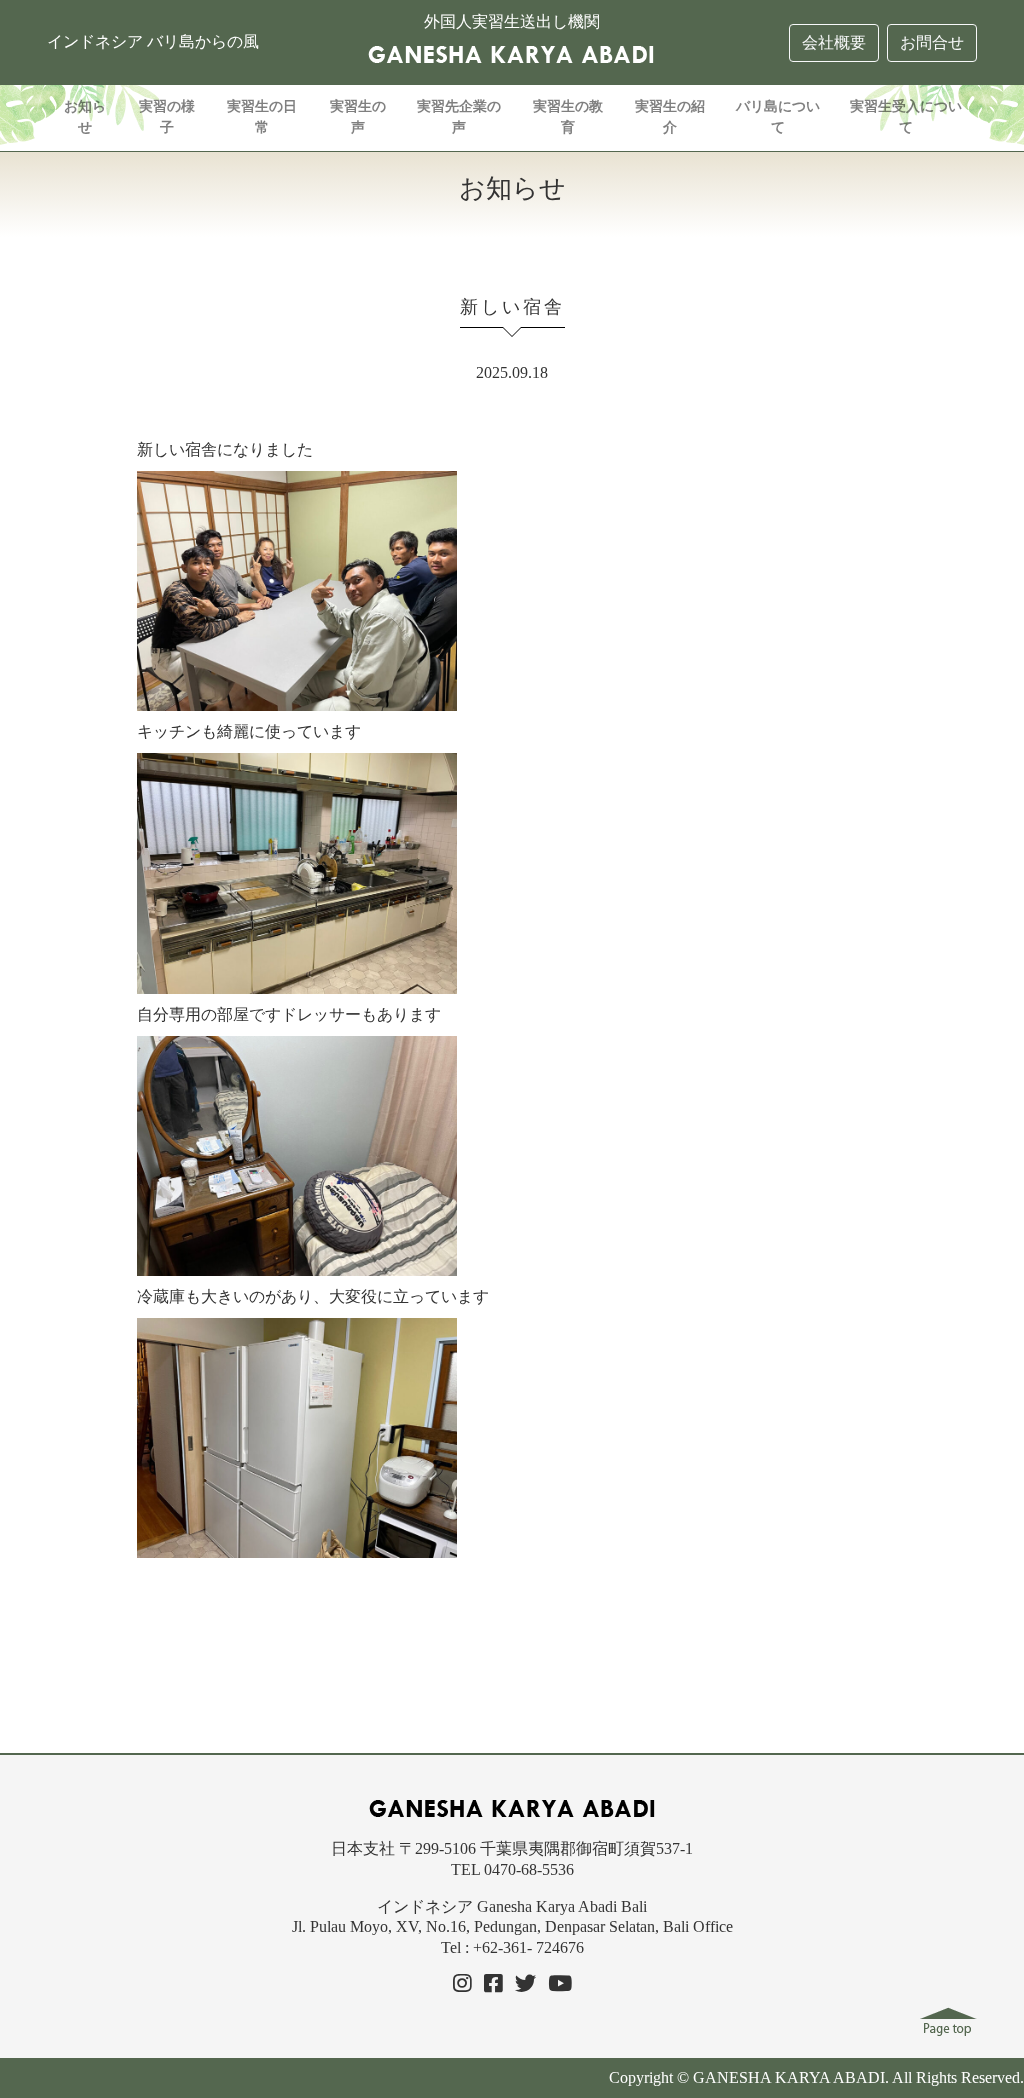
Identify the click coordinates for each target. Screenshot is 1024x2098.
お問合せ (932, 42)
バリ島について (778, 117)
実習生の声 (358, 117)
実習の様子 (167, 117)
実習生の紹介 (670, 117)
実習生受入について (906, 117)
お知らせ (85, 117)
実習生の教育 (568, 117)
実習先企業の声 (459, 117)
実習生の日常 (262, 117)
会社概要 (834, 42)
